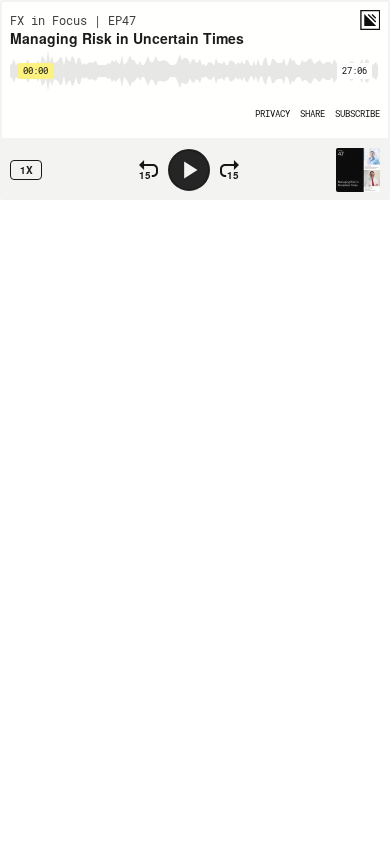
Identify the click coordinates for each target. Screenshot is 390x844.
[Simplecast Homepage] (370, 20)
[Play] (189, 170)
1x (26, 170)
